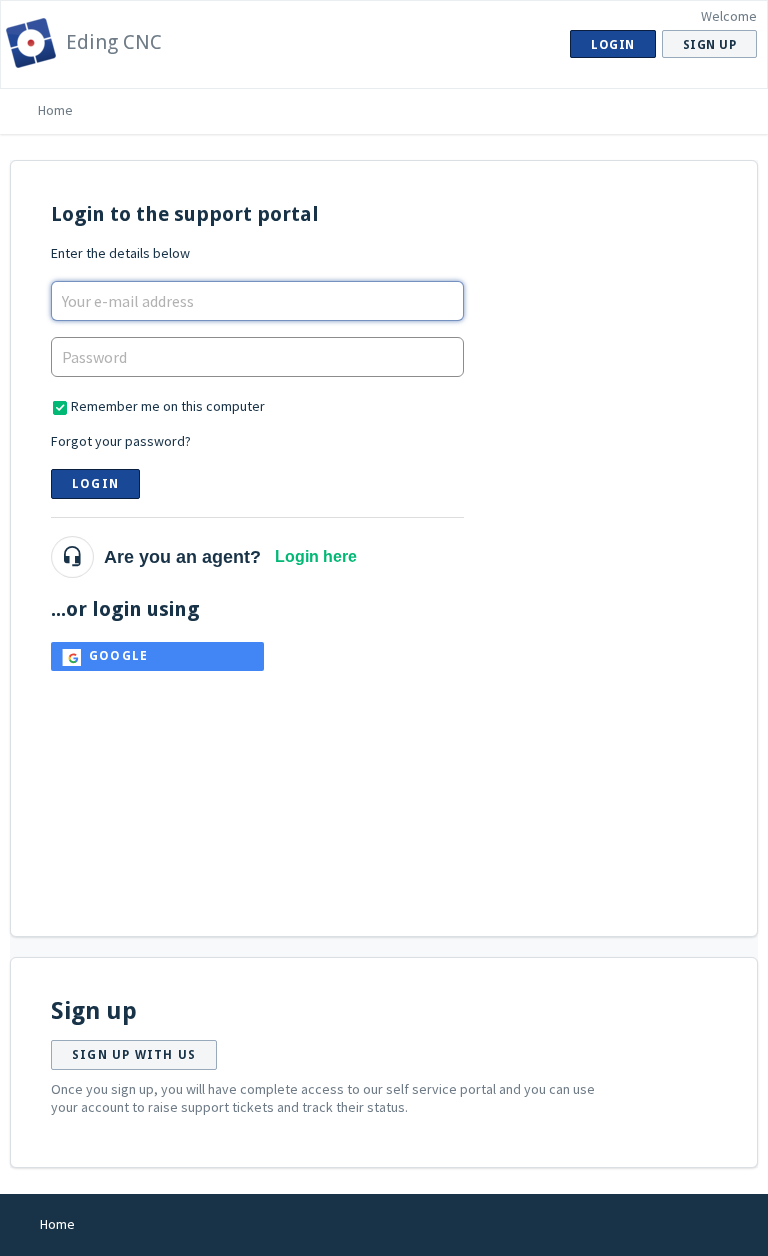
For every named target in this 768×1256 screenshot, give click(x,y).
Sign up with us (134, 1055)
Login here (316, 556)
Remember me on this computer (168, 406)
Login (95, 484)
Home (55, 110)
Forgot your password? (121, 441)
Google (118, 656)
